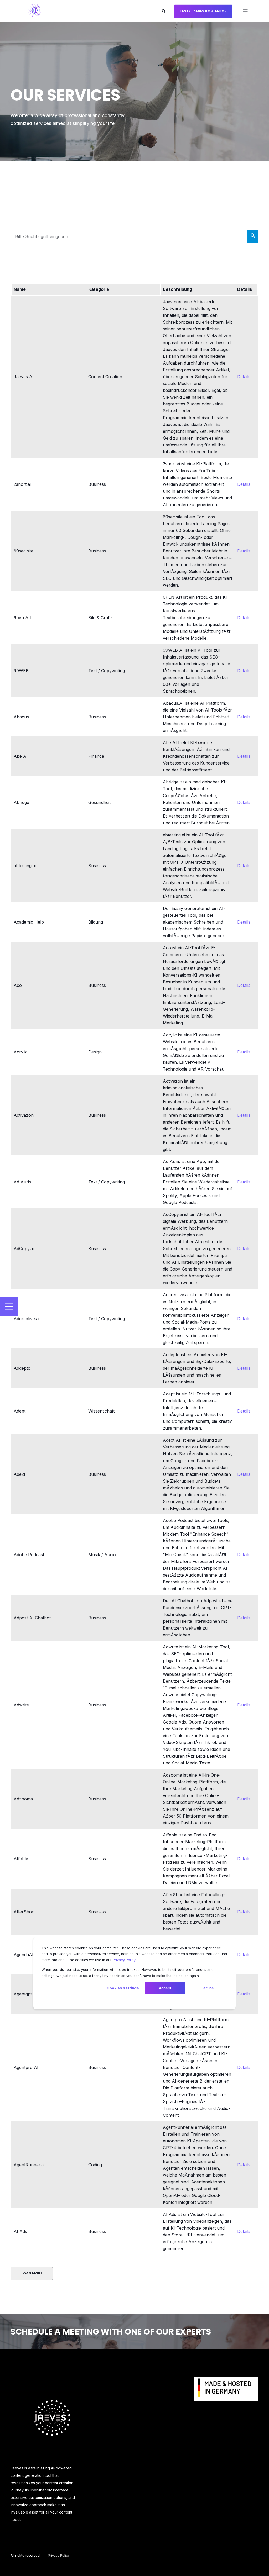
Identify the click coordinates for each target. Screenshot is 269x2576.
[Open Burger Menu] (245, 11)
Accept (165, 1988)
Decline (207, 1988)
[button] (11, 2566)
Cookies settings (123, 1988)
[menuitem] (226, 2392)
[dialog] (134, 1973)
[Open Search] (164, 11)
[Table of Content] (9, 1307)
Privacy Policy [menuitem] (59, 2556)
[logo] (52, 2418)
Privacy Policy (124, 1960)
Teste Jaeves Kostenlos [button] (203, 11)
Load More (32, 2273)
